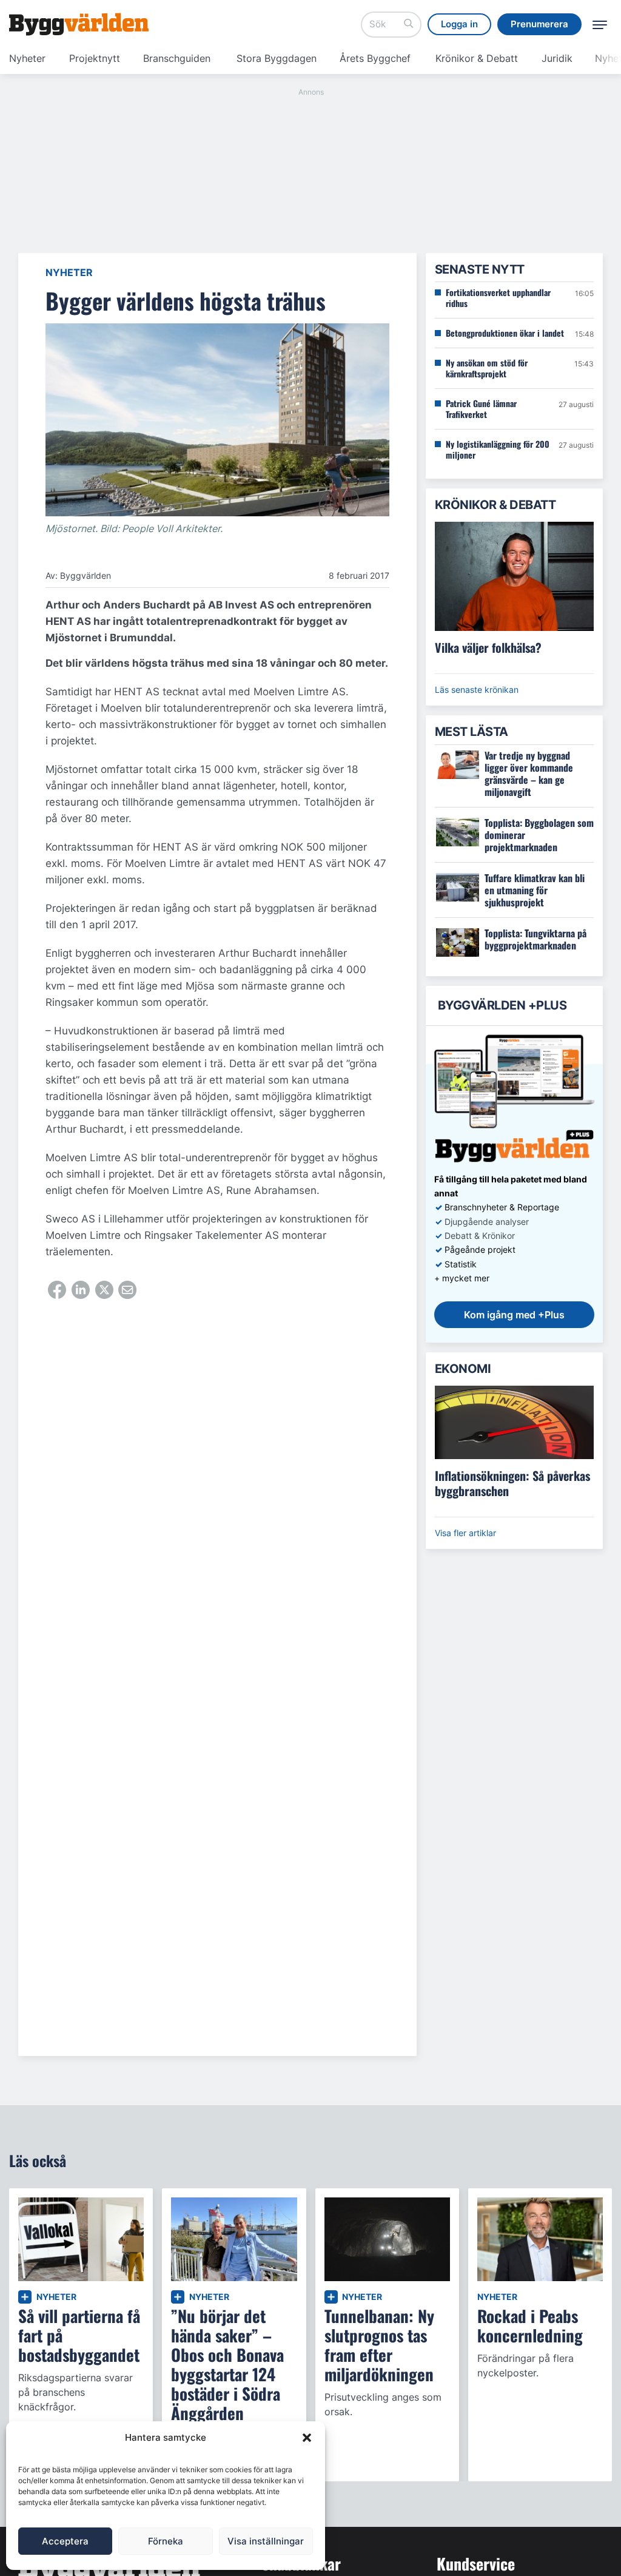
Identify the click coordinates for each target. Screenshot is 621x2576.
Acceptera (65, 2541)
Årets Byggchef (375, 58)
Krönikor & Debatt (477, 58)
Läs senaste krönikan (477, 690)
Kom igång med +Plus (514, 1315)
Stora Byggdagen (277, 58)
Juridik (557, 58)
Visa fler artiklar (465, 1533)
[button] (307, 2438)
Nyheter (27, 58)
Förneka (166, 2541)
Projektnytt (95, 58)
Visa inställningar (266, 2541)
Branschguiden (177, 58)
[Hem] (79, 24)
